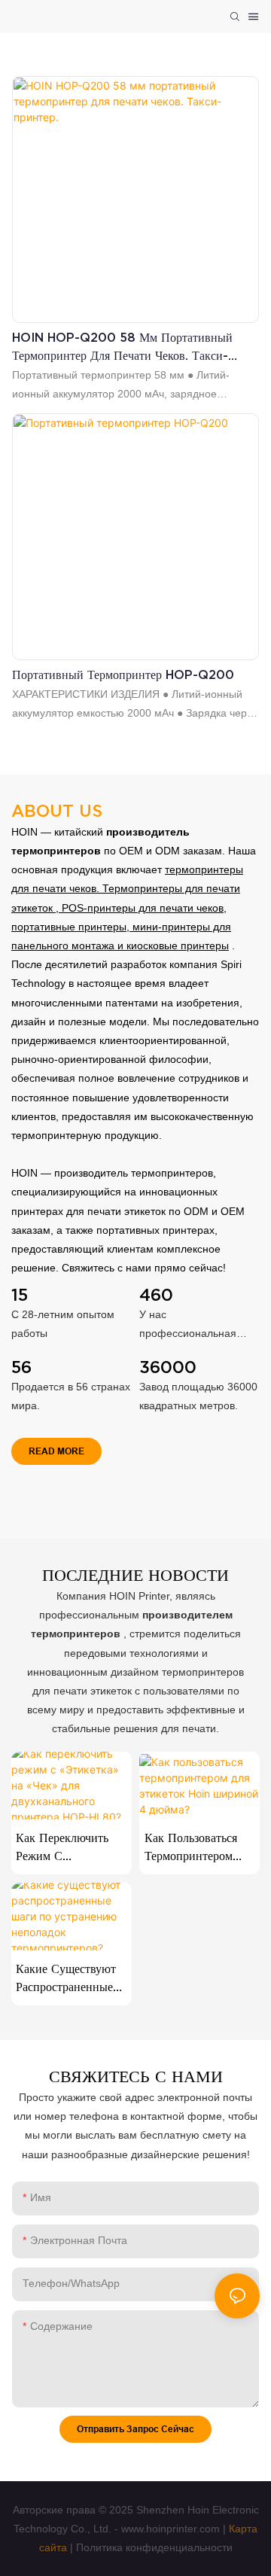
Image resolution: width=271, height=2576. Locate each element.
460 (156, 1295)
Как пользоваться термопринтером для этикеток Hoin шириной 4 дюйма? (196, 1848)
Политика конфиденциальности (154, 2547)
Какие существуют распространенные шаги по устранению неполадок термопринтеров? (66, 1979)
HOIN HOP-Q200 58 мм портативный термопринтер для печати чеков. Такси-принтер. (122, 347)
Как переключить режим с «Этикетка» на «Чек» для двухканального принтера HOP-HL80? (62, 1848)
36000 (168, 1367)
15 (20, 1295)
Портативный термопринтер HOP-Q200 (123, 674)
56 (21, 1367)
